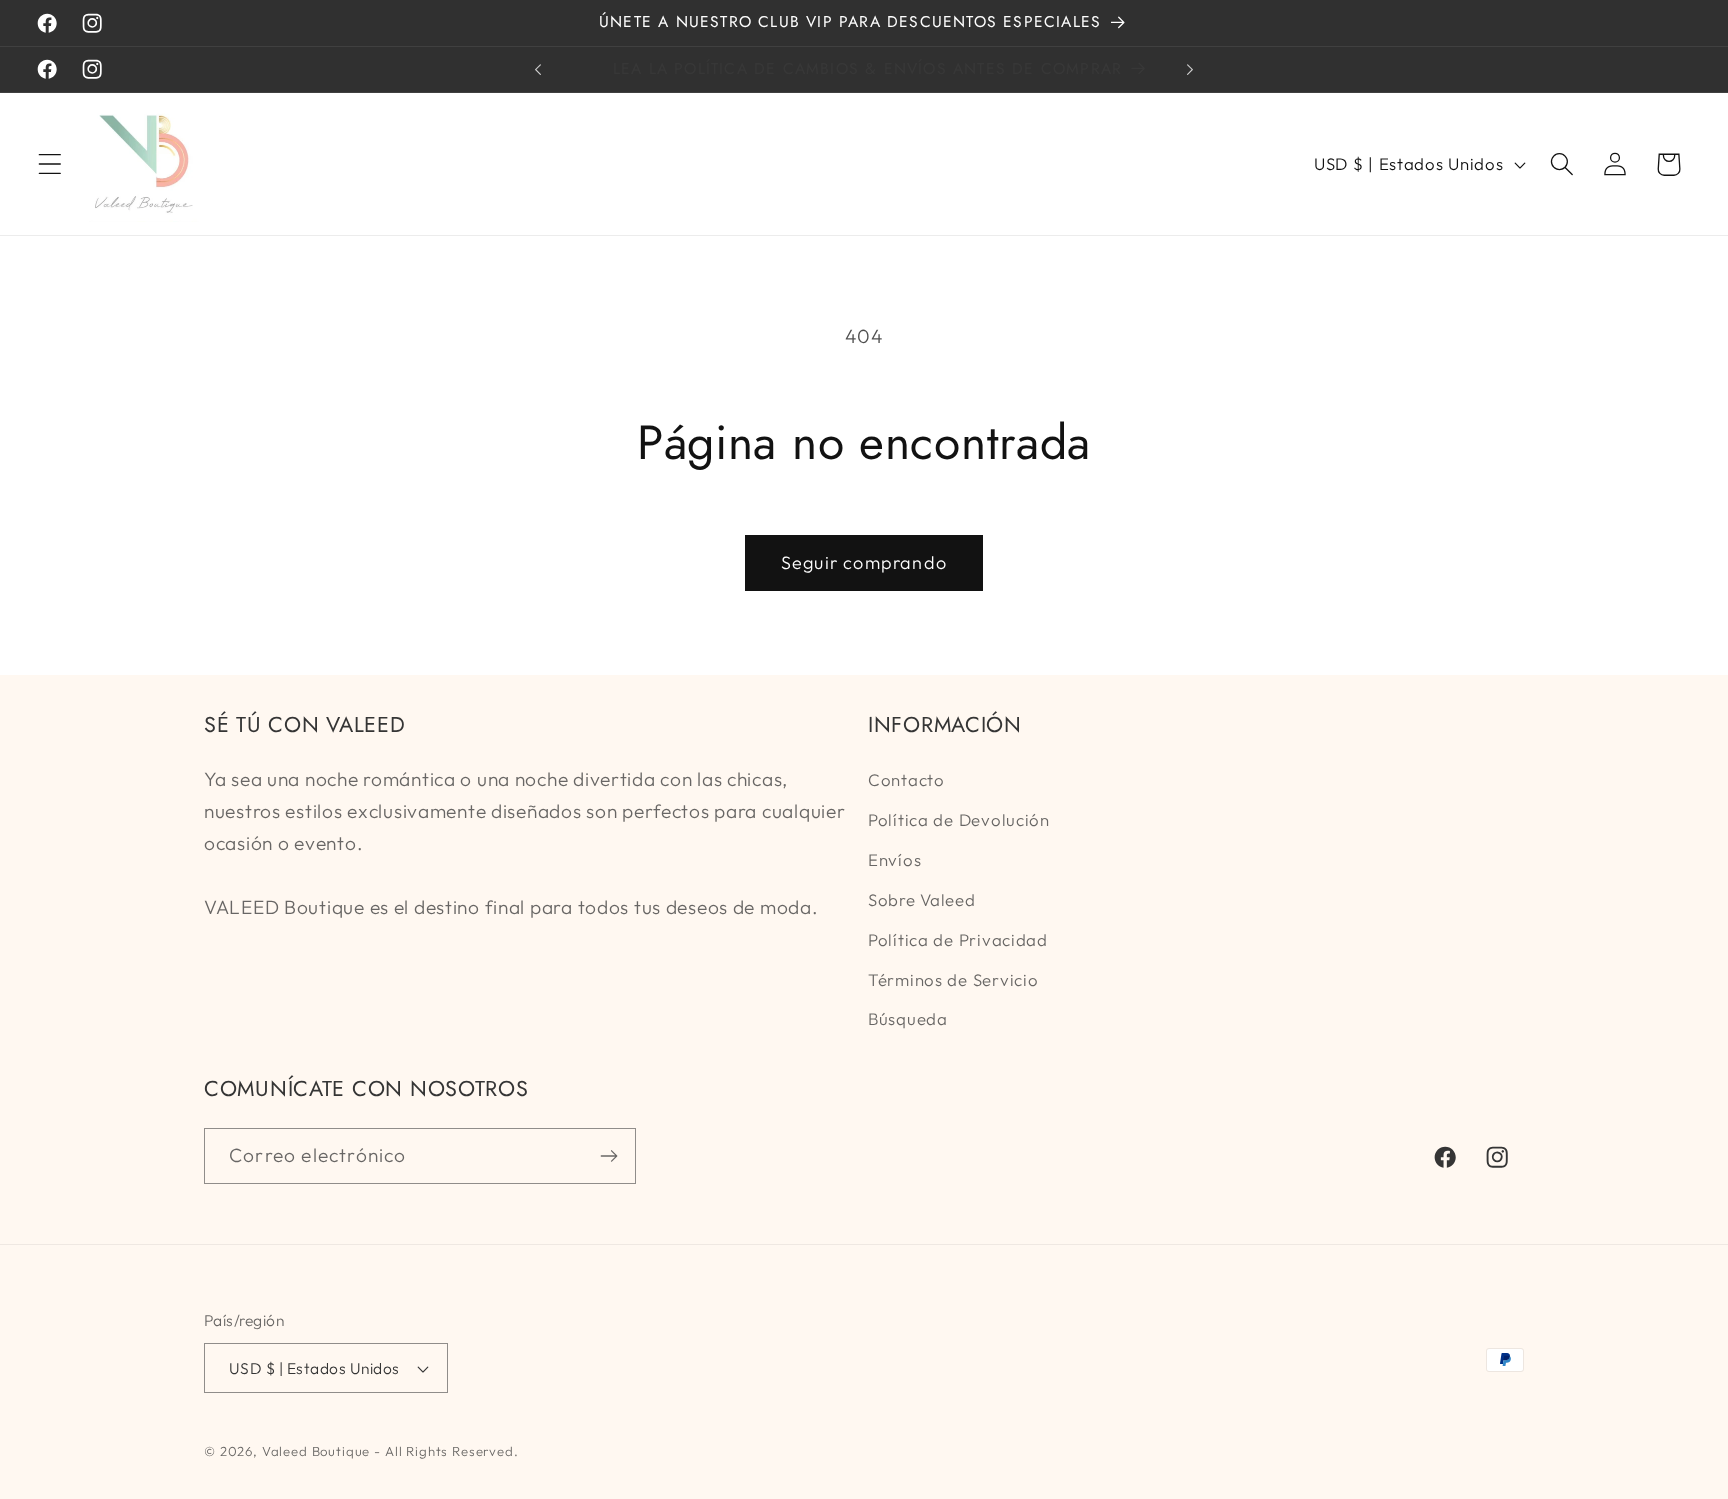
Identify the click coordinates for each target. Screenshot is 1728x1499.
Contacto (906, 779)
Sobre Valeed (922, 899)
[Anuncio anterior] (538, 70)
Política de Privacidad (958, 939)
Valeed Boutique (316, 1451)
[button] (50, 164)
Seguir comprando (864, 562)
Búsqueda (908, 1018)
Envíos (894, 859)
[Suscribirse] (608, 1156)
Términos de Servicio (953, 979)
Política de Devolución (959, 819)
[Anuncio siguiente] (1190, 70)
